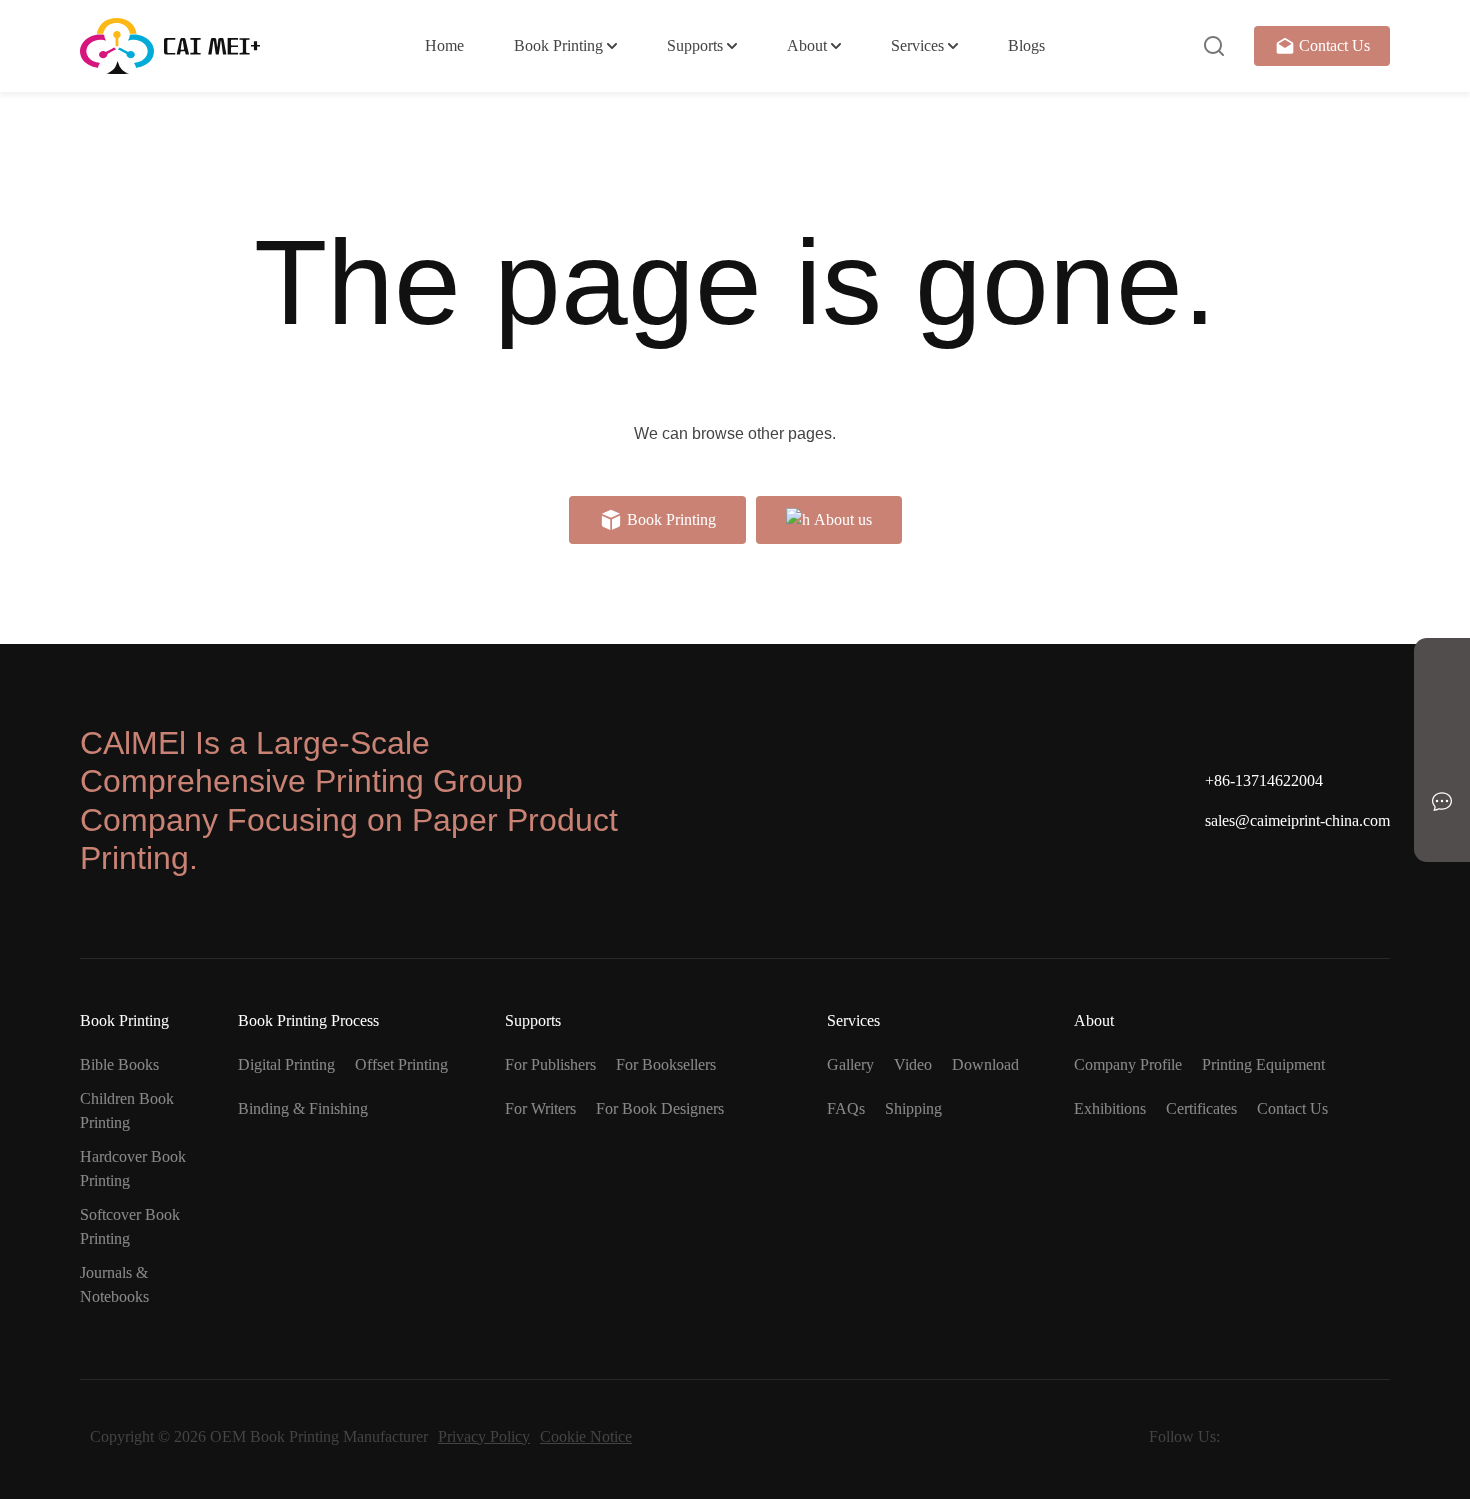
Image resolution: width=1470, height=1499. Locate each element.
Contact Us (1334, 45)
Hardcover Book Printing (133, 1168)
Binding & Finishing (303, 1108)
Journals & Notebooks (114, 1284)
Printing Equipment (1263, 1064)
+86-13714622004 (1264, 780)
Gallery (850, 1064)
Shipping (913, 1108)
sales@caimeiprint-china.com (1297, 820)
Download (985, 1064)
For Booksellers (666, 1064)
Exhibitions (1110, 1108)
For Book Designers (660, 1108)
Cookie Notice (586, 1436)
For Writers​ (540, 1108)
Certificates (1201, 1108)
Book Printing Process (308, 1020)
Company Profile (1128, 1064)
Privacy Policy (484, 1436)
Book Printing (558, 45)
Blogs (1026, 45)
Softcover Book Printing (130, 1226)
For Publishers (550, 1064)
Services (917, 45)
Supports (695, 45)
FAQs (846, 1108)
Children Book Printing (127, 1110)
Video (913, 1064)
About (807, 45)
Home (444, 45)
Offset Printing (401, 1064)
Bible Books (119, 1064)
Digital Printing (286, 1064)
